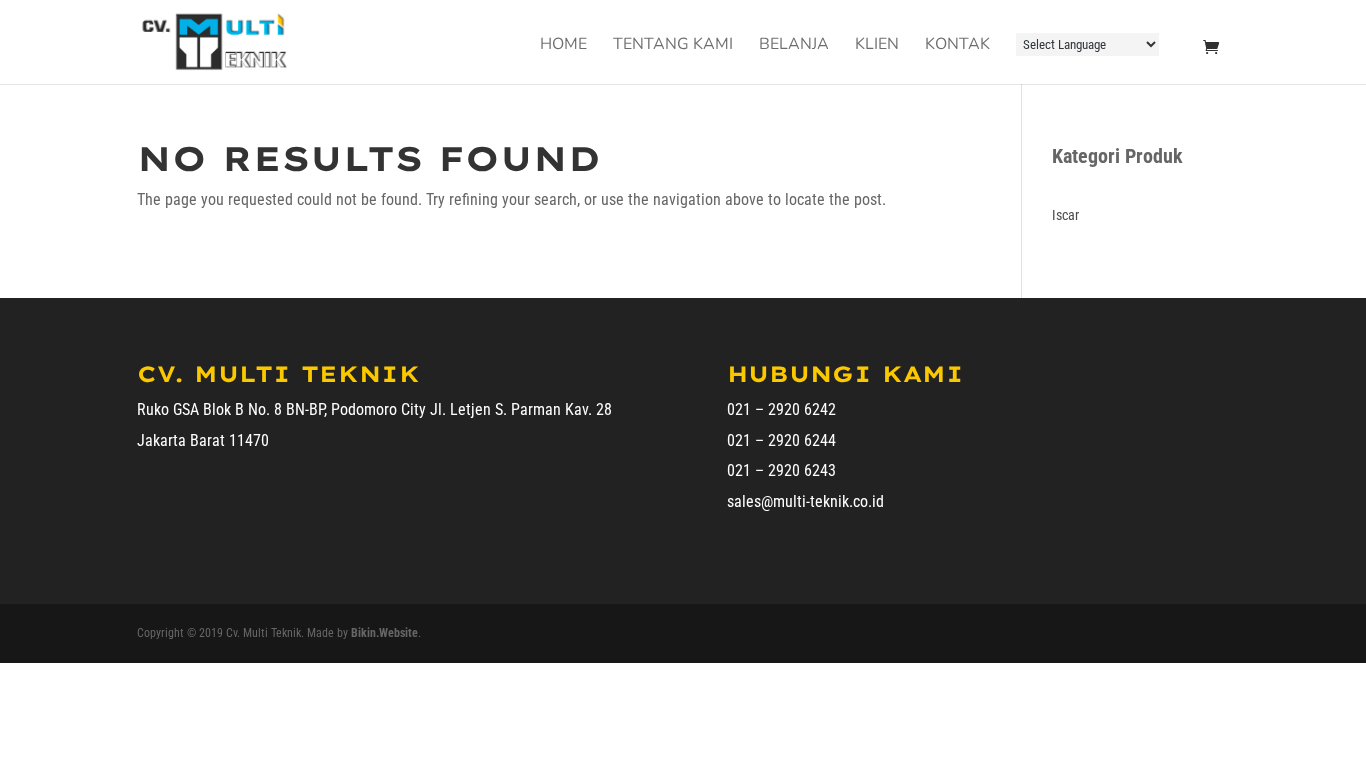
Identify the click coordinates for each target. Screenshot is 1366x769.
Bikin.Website (384, 633)
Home (563, 46)
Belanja (794, 46)
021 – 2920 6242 (781, 409)
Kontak (957, 46)
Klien (877, 46)
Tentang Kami (673, 46)
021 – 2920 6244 (781, 440)
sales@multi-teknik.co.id (805, 501)
